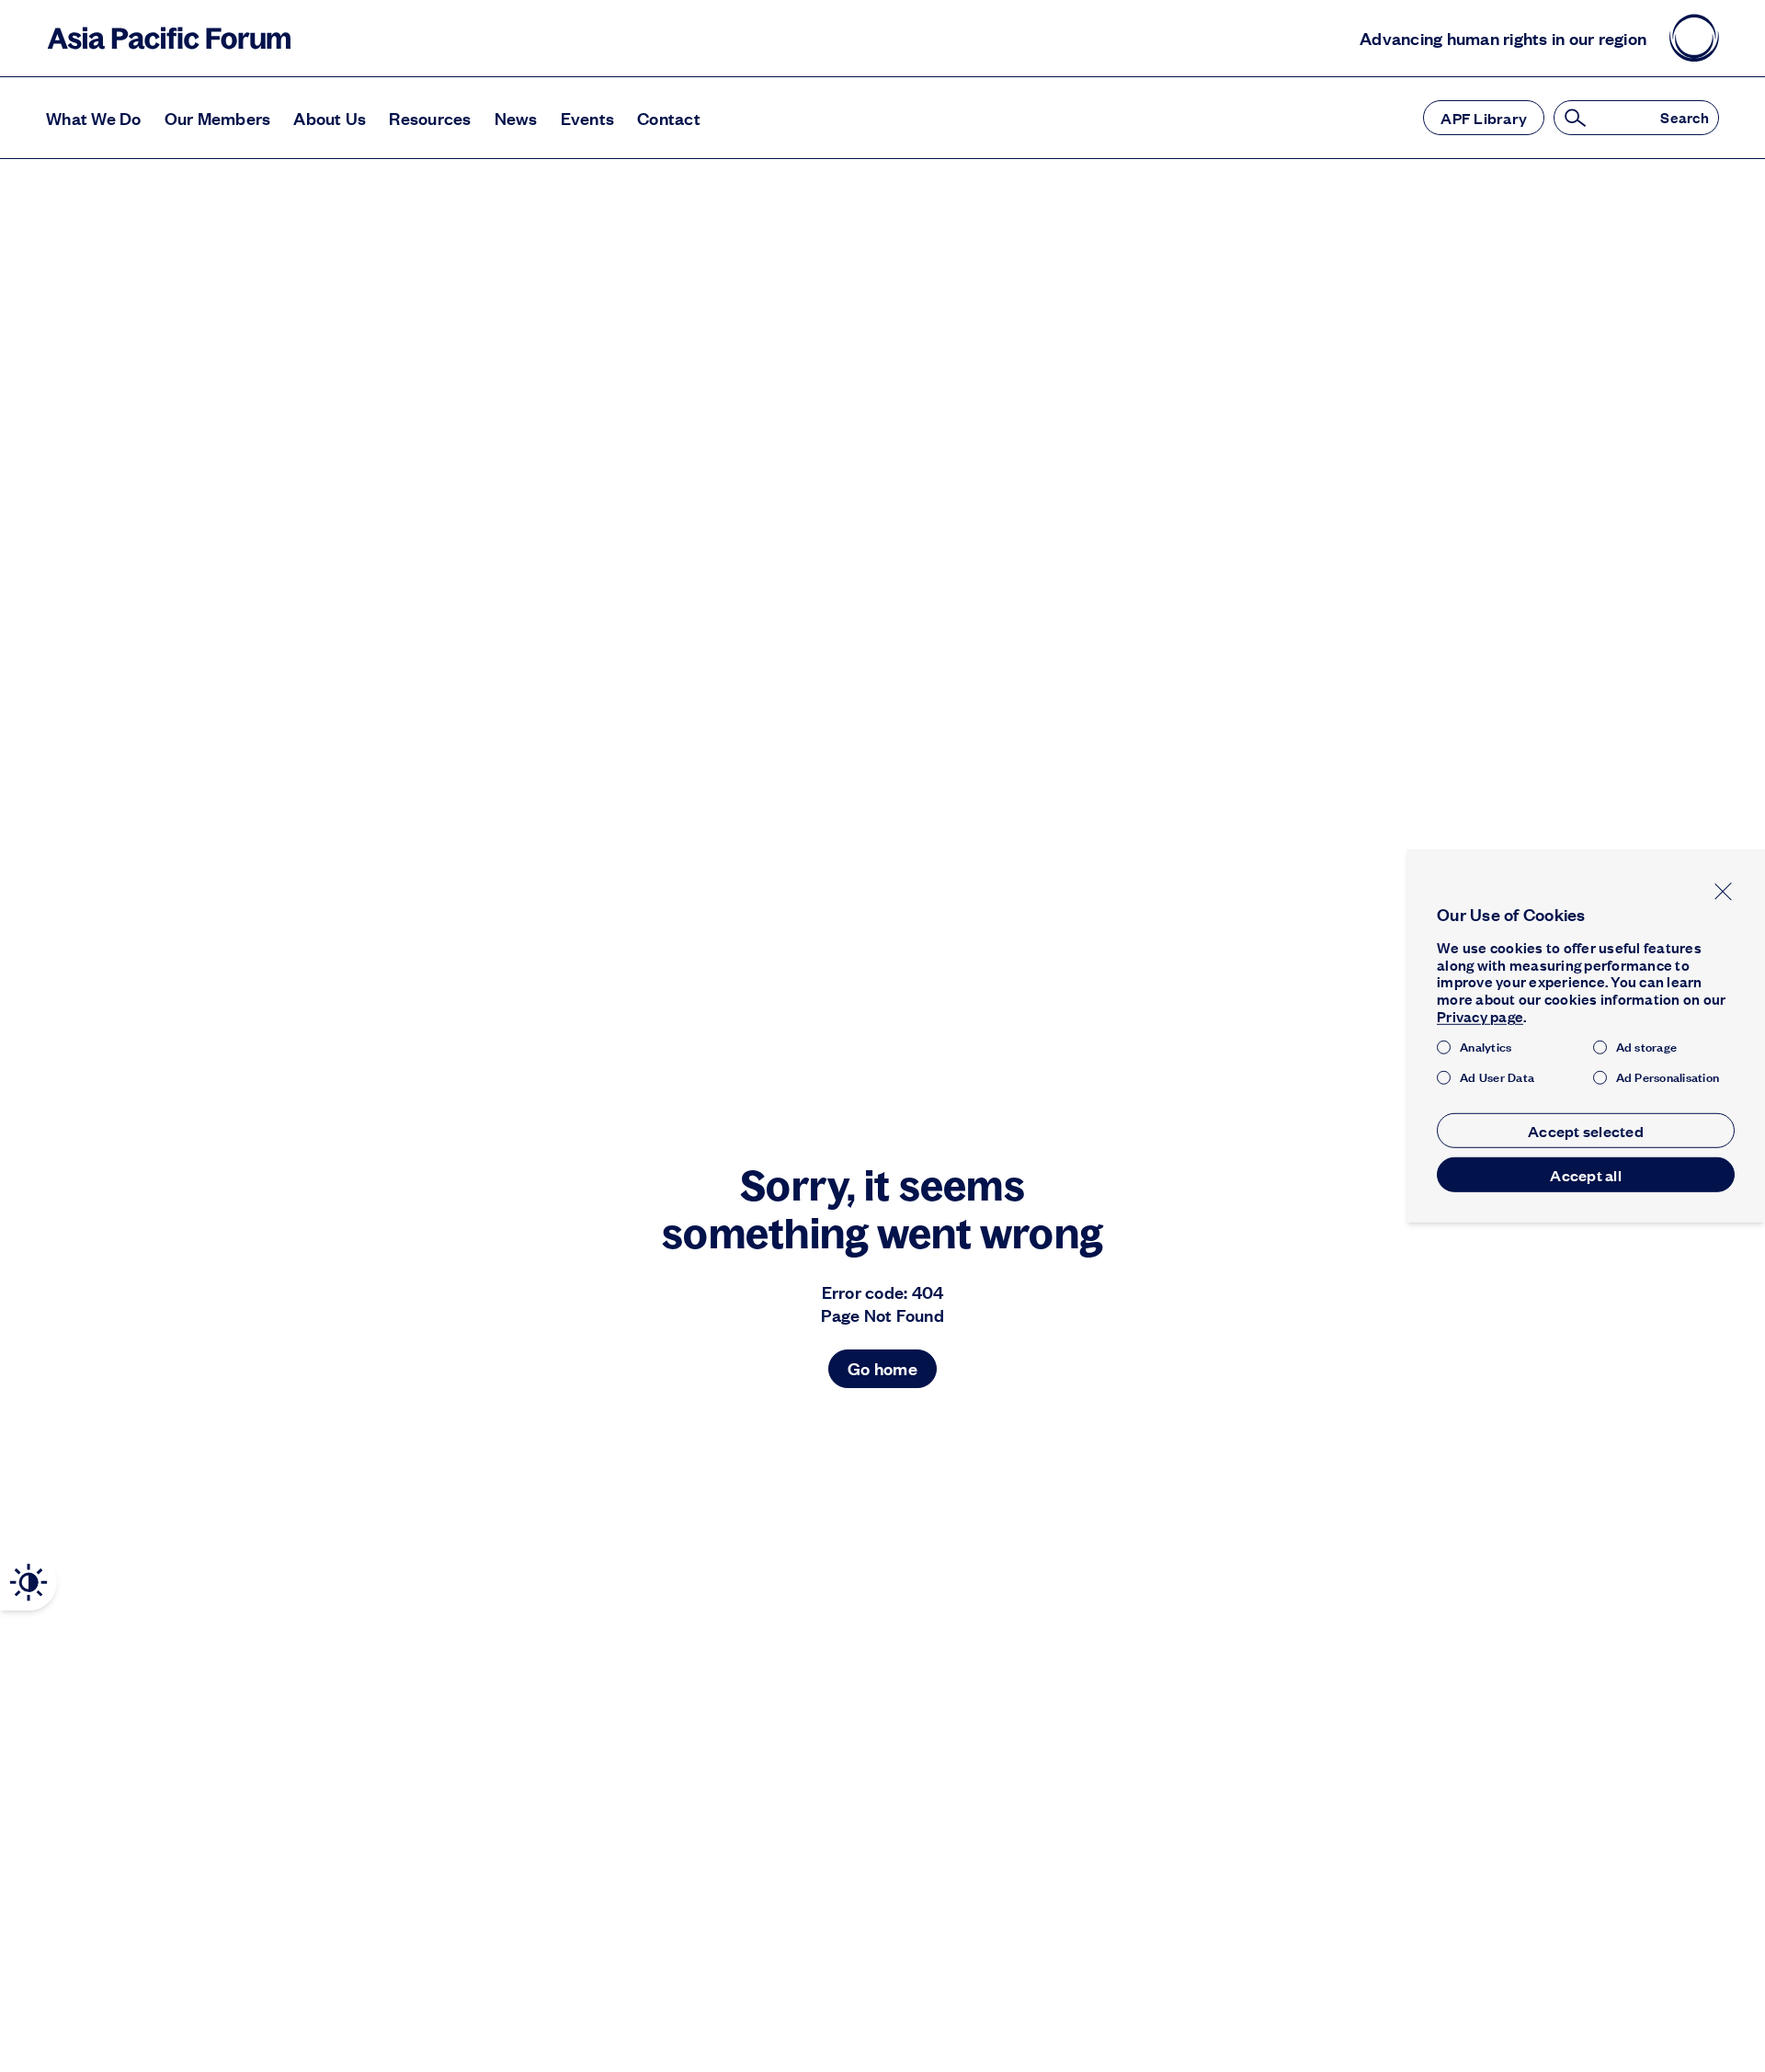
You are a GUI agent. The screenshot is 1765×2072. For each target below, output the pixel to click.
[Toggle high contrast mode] (28, 1582)
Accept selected (1586, 1131)
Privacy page (1480, 1016)
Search (1685, 118)
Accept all (1586, 1175)
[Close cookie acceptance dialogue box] (1723, 891)
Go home (882, 1368)
